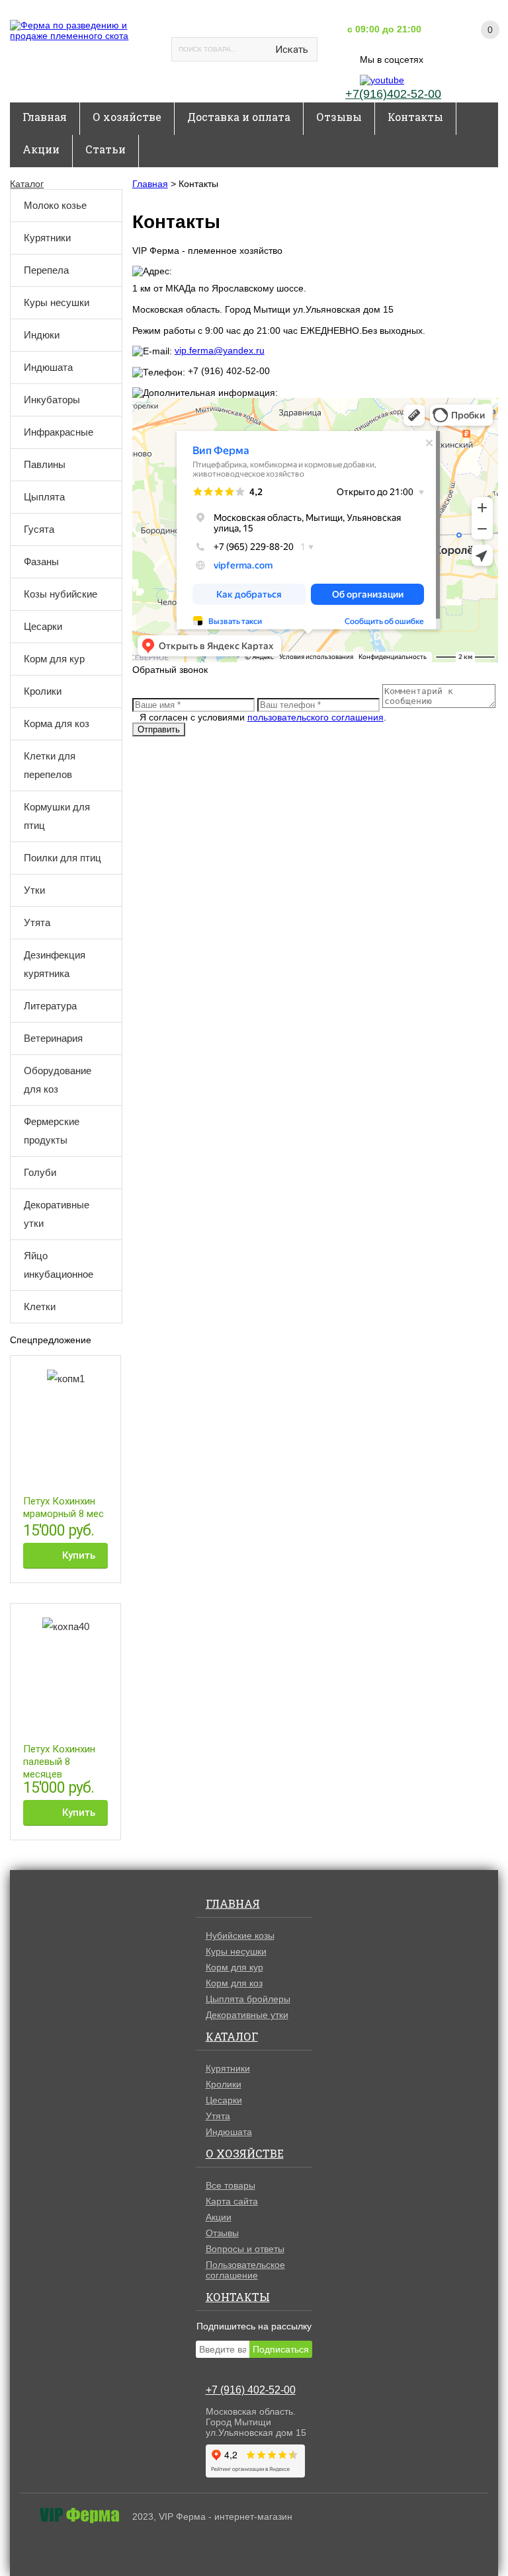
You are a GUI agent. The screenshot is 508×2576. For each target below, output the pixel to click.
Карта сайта (232, 2201)
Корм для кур (54, 659)
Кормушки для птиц (57, 816)
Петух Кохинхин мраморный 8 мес (63, 1507)
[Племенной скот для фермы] (83, 30)
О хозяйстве (127, 117)
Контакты (415, 117)
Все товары (231, 2185)
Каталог (27, 184)
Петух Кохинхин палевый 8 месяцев (59, 1762)
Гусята (39, 529)
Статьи (106, 149)
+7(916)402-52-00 (393, 94)
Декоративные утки (57, 1214)
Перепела (46, 270)
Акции (41, 149)
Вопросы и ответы (245, 2249)
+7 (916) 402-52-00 (251, 2390)
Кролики (43, 691)
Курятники (47, 238)
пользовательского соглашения (316, 717)
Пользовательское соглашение (245, 2270)
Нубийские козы (240, 1935)
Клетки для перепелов (50, 765)
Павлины (45, 464)
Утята (37, 922)
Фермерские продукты (52, 1131)
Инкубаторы (52, 400)
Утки (34, 890)
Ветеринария (53, 1038)
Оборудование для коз (58, 1080)
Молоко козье (55, 205)
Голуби (40, 1172)
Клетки (40, 1307)
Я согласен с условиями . (263, 717)
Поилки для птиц (63, 858)
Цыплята (44, 497)
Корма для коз (57, 723)
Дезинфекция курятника (55, 964)
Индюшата (48, 367)
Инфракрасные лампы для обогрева (66, 432)
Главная (45, 117)
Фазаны (41, 562)
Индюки (42, 335)
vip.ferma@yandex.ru (220, 350)
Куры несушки (57, 302)
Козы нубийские (61, 594)
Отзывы (339, 117)
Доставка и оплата (239, 117)
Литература (50, 1006)
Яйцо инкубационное (59, 1265)
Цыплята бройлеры (248, 1999)
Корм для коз (234, 1983)
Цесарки (43, 626)
